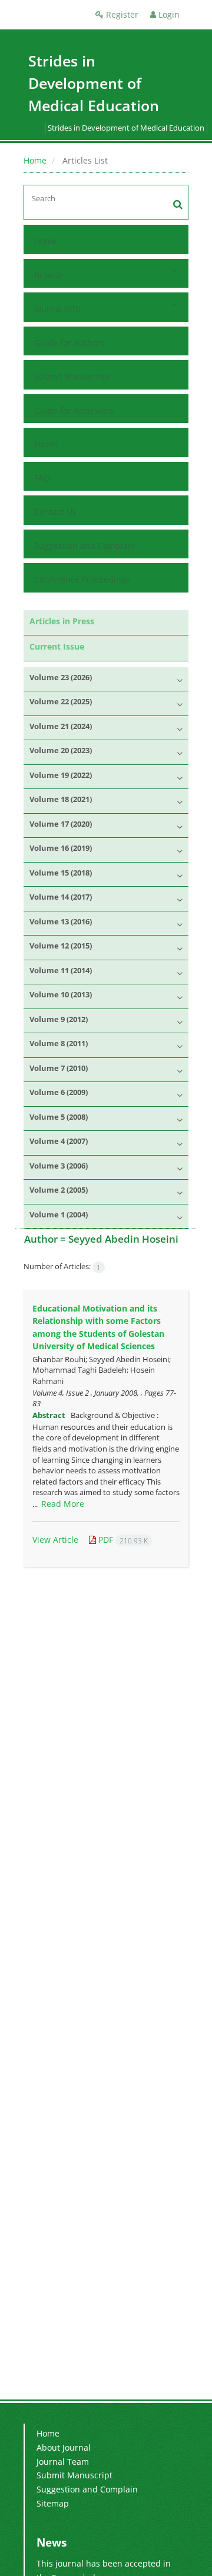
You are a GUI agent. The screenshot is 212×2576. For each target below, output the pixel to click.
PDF (122, 1540)
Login (168, 14)
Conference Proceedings (82, 579)
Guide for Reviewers (74, 410)
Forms (46, 444)
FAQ (42, 478)
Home (35, 160)
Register (121, 14)
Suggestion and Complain (85, 546)
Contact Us (55, 512)
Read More (63, 1504)
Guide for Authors (69, 343)
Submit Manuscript (72, 376)
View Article (55, 1540)
